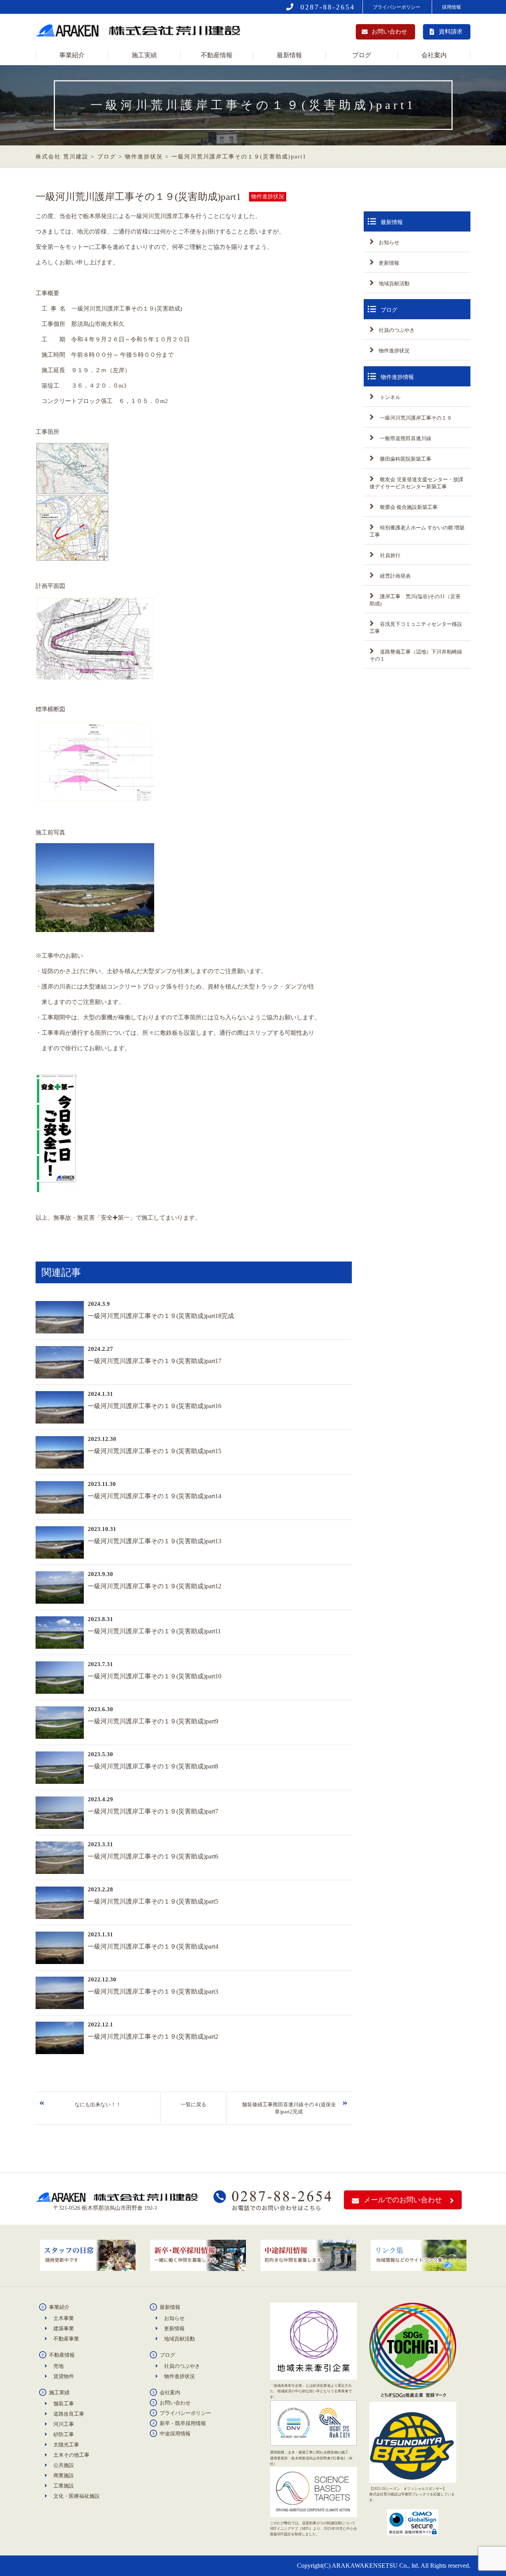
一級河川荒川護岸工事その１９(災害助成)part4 (153, 1946)
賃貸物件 (64, 2376)
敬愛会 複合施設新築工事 (408, 507)
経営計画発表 (395, 576)
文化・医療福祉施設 (76, 2496)
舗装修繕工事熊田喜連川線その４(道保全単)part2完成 (289, 2108)
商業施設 (64, 2475)
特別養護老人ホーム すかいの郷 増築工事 (417, 531)
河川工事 (64, 2424)
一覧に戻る (194, 2104)
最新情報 (289, 55)
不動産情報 (217, 55)
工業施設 (64, 2486)
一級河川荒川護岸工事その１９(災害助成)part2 (153, 2037)
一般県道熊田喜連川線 (405, 438)
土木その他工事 (71, 2455)
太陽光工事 (66, 2445)
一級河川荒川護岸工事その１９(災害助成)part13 (155, 1541)
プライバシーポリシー (396, 7)
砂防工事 (64, 2434)
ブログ (362, 55)
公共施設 (64, 2465)
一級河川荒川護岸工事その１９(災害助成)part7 (153, 1811)
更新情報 (389, 263)
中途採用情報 (175, 2434)
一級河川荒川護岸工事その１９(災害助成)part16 (155, 1406)
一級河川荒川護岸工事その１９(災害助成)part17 (155, 1361)
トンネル (390, 397)
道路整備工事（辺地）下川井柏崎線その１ (416, 655)
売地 (59, 2366)
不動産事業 (66, 2339)
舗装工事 (64, 2404)
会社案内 (434, 55)
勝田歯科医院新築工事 (405, 459)
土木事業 (64, 2318)
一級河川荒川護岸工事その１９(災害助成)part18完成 (161, 1316)
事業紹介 (72, 55)
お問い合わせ (389, 32)
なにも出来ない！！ (98, 2104)
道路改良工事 (69, 2414)
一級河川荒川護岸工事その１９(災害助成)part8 (153, 1766)
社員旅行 (390, 555)
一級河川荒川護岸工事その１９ (415, 418)
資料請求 (451, 32)
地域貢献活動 (394, 283)
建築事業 (64, 2328)
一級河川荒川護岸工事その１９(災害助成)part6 (153, 1856)
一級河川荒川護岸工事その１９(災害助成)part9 (153, 1721)
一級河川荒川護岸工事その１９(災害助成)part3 (153, 1991)
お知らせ (389, 242)
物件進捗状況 (394, 351)
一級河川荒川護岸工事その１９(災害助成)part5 (153, 1901)
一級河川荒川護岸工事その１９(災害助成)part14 (155, 1496)
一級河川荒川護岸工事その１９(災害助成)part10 (155, 1676)
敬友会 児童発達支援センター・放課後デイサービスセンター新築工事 (416, 483)
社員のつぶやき (397, 330)
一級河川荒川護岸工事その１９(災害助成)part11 (154, 1631)
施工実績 (144, 55)
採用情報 (451, 7)
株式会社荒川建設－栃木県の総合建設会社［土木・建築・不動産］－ (140, 33)
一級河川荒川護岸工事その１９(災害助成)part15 (155, 1451)
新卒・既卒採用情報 (183, 2423)
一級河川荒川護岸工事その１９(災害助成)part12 (155, 1586)
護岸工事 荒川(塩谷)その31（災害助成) (415, 600)
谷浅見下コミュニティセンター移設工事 (416, 628)
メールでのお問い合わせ (403, 2200)
